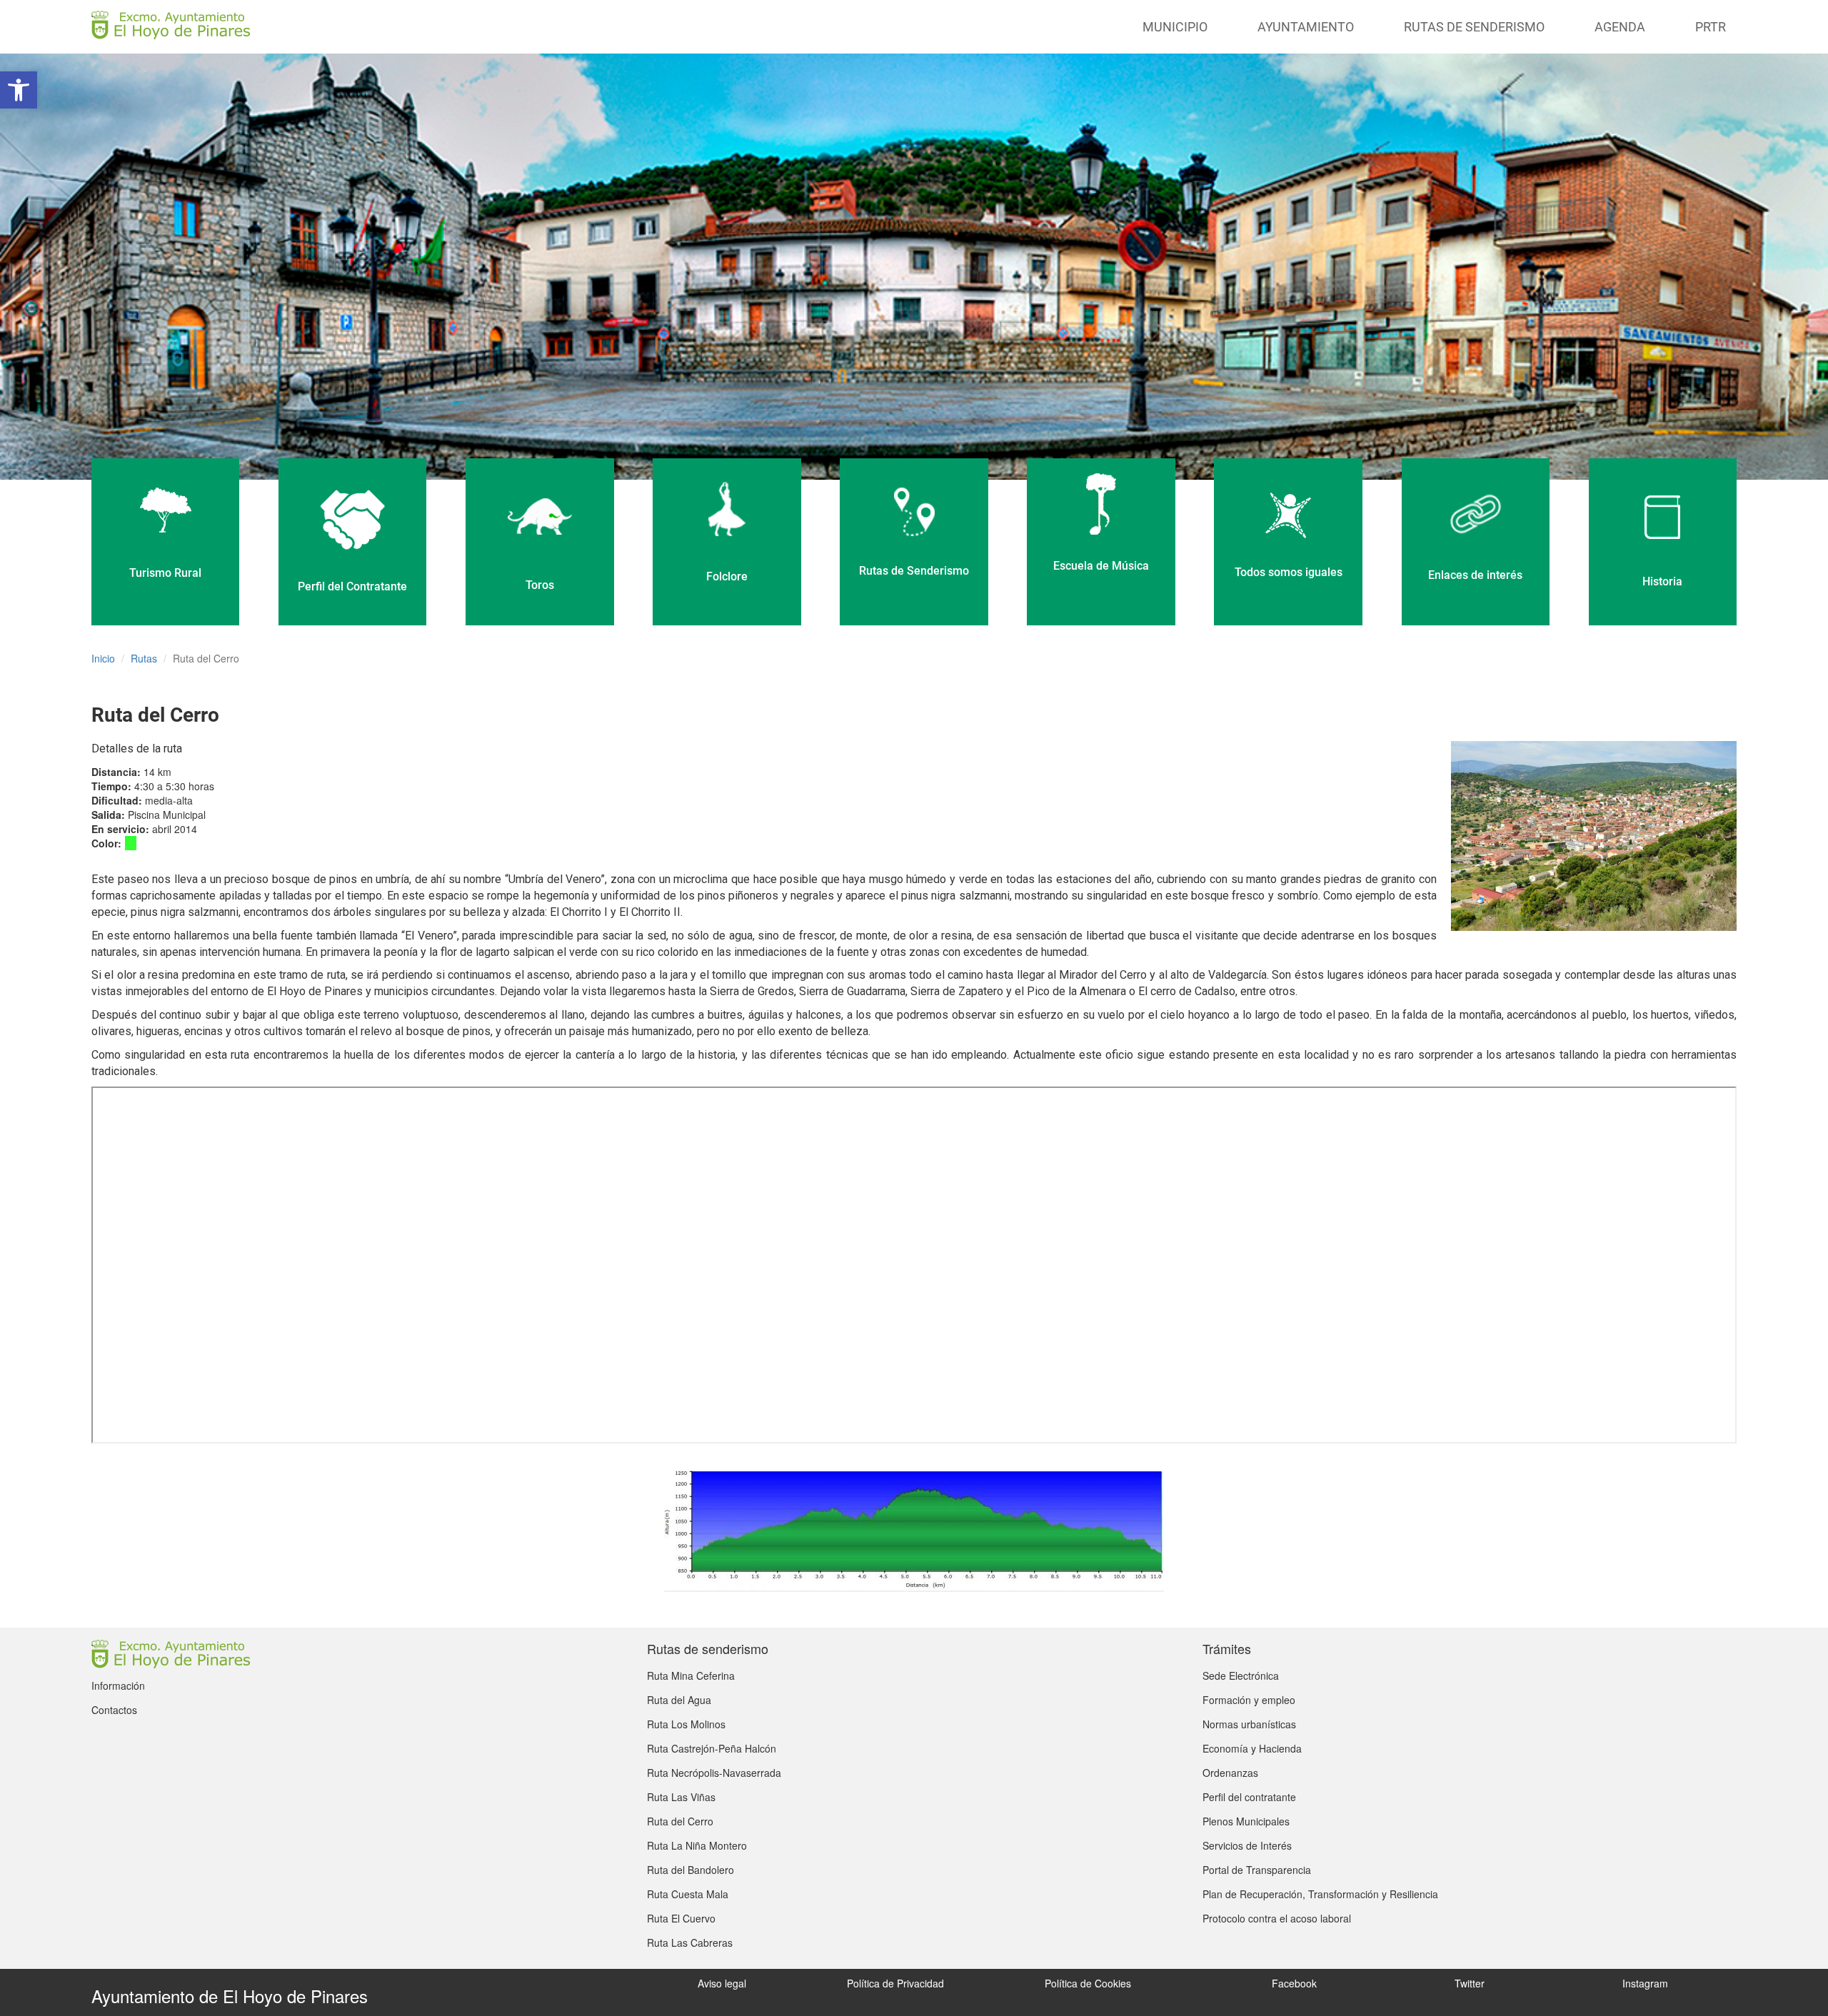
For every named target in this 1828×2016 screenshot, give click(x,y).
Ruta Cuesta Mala (688, 1894)
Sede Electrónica (1241, 1675)
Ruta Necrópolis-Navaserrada (714, 1773)
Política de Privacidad (895, 1983)
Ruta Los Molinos (686, 1724)
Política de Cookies (1088, 1983)
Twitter (1470, 1983)
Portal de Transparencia (1257, 1870)
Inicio (103, 658)
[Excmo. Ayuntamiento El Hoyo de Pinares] (171, 25)
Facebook (1294, 1983)
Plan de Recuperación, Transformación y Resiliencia (1320, 1894)
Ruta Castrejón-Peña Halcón (712, 1748)
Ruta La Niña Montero (697, 1845)
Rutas (144, 658)
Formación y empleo (1249, 1700)
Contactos (114, 1710)
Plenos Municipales (1246, 1821)
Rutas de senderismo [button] (1474, 27)
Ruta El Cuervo (681, 1918)
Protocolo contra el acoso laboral (1277, 1918)
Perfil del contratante (1249, 1797)
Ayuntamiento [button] (1306, 27)
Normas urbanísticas (1249, 1724)
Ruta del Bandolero (690, 1870)
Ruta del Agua (679, 1700)
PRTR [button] (1711, 27)
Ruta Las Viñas (681, 1797)
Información (118, 1685)
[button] (19, 90)
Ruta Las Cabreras (690, 1942)
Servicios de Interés (1247, 1845)
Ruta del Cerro (680, 1821)
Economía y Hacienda (1252, 1748)
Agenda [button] (1620, 27)
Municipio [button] (1175, 27)
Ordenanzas (1230, 1773)
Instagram (1645, 1983)
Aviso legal (722, 1983)
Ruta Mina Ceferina (691, 1675)
